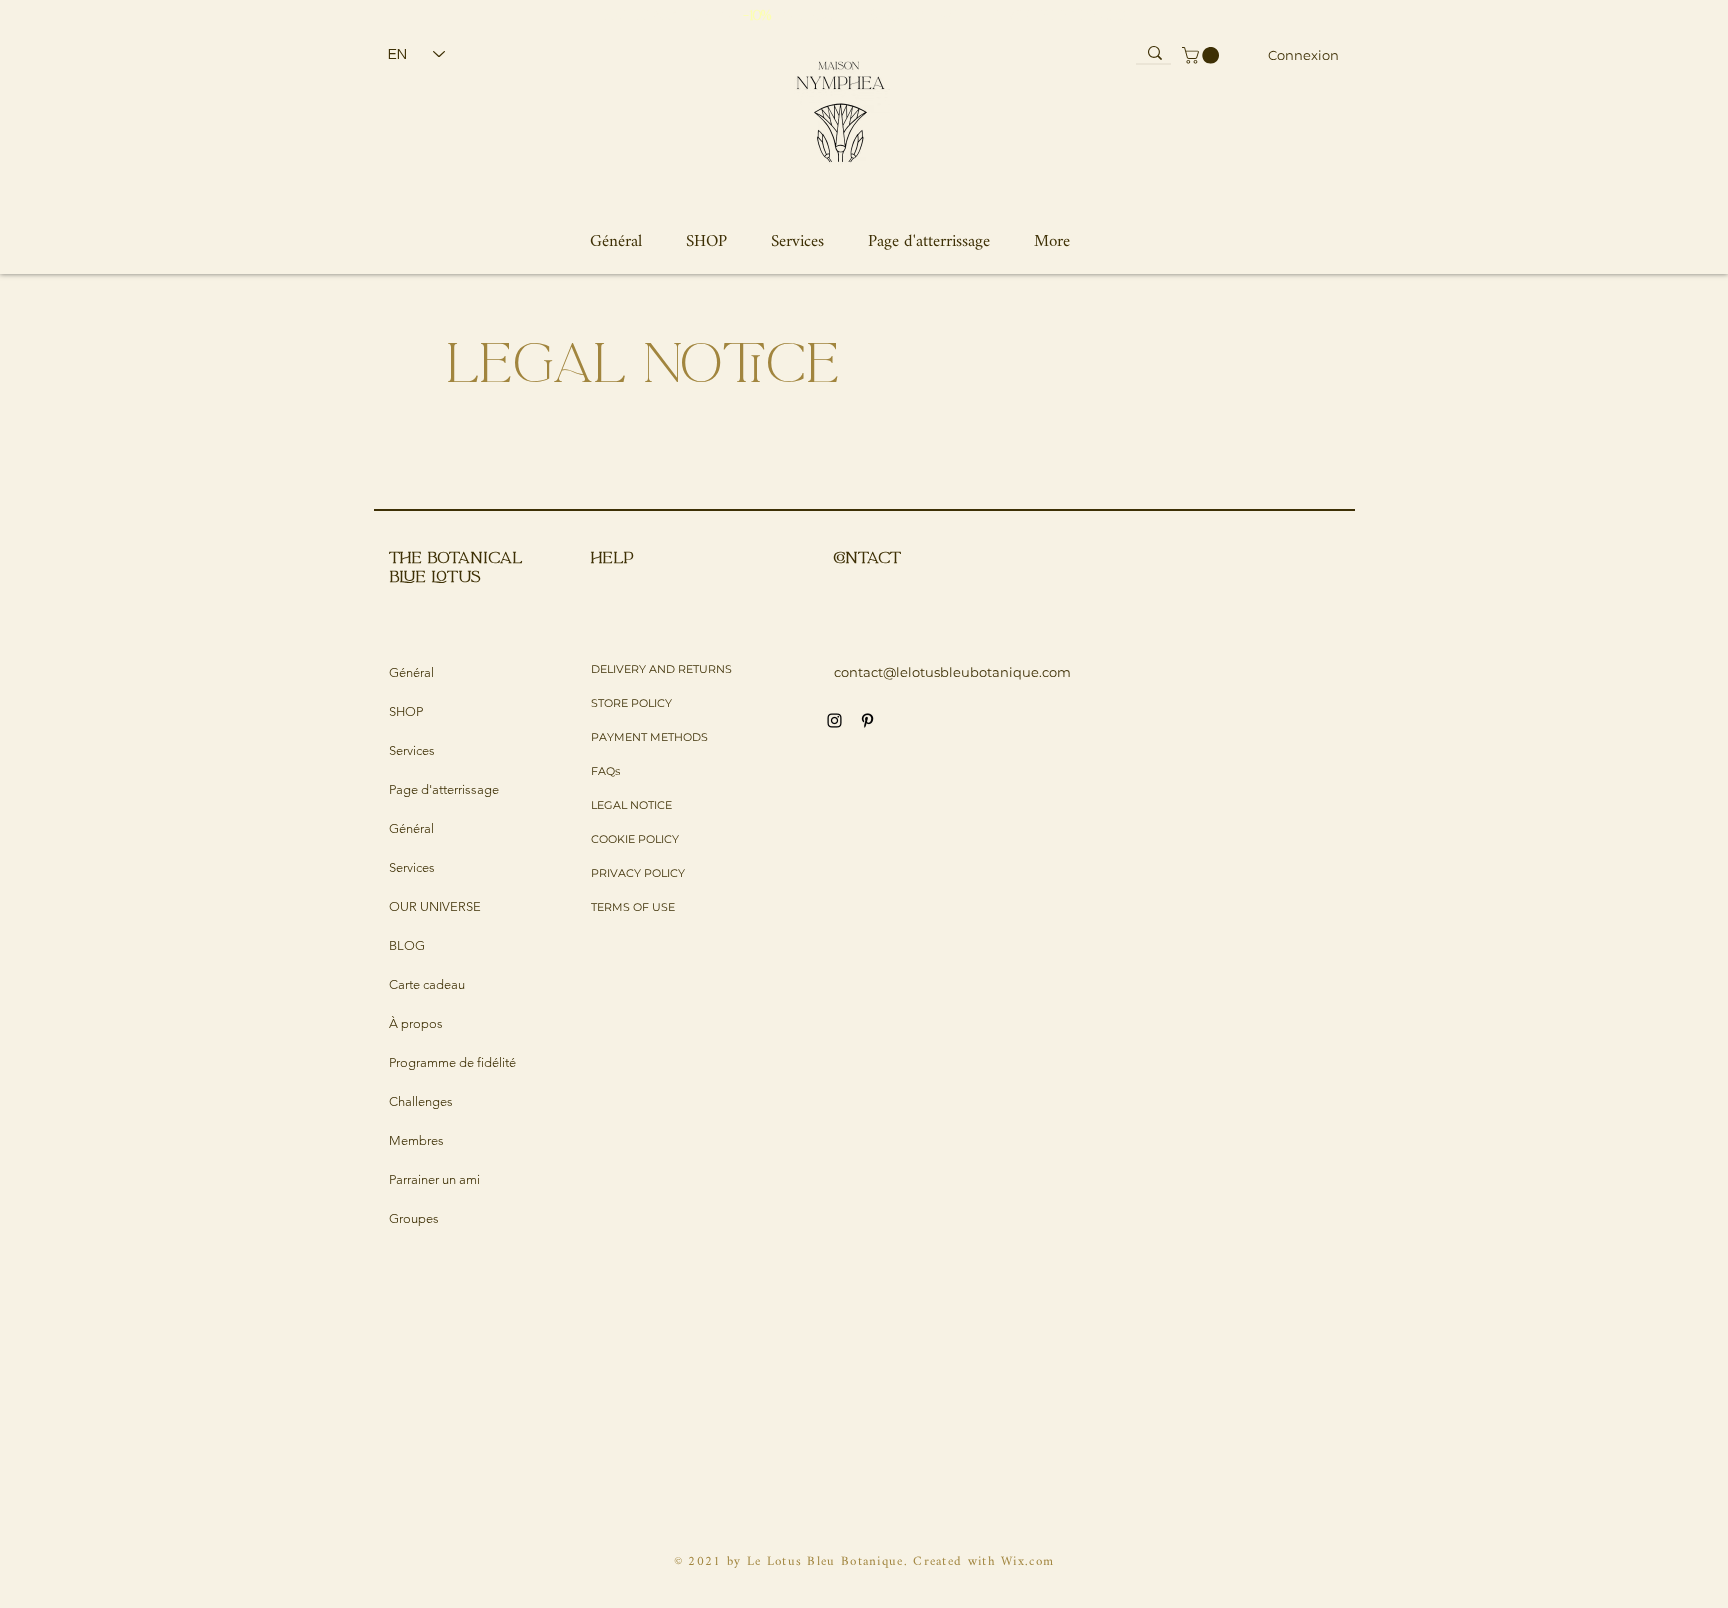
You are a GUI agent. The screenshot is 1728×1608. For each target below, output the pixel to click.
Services (412, 750)
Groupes (414, 1218)
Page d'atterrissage (444, 789)
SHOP (406, 711)
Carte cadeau (427, 984)
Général (411, 672)
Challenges (421, 1101)
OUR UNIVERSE (435, 906)
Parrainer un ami (434, 1179)
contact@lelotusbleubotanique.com (952, 672)
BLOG (407, 945)
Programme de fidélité (452, 1062)
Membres (416, 1140)
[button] (1202, 55)
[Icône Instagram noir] (834, 720)
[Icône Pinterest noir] (867, 720)
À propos (416, 1023)
